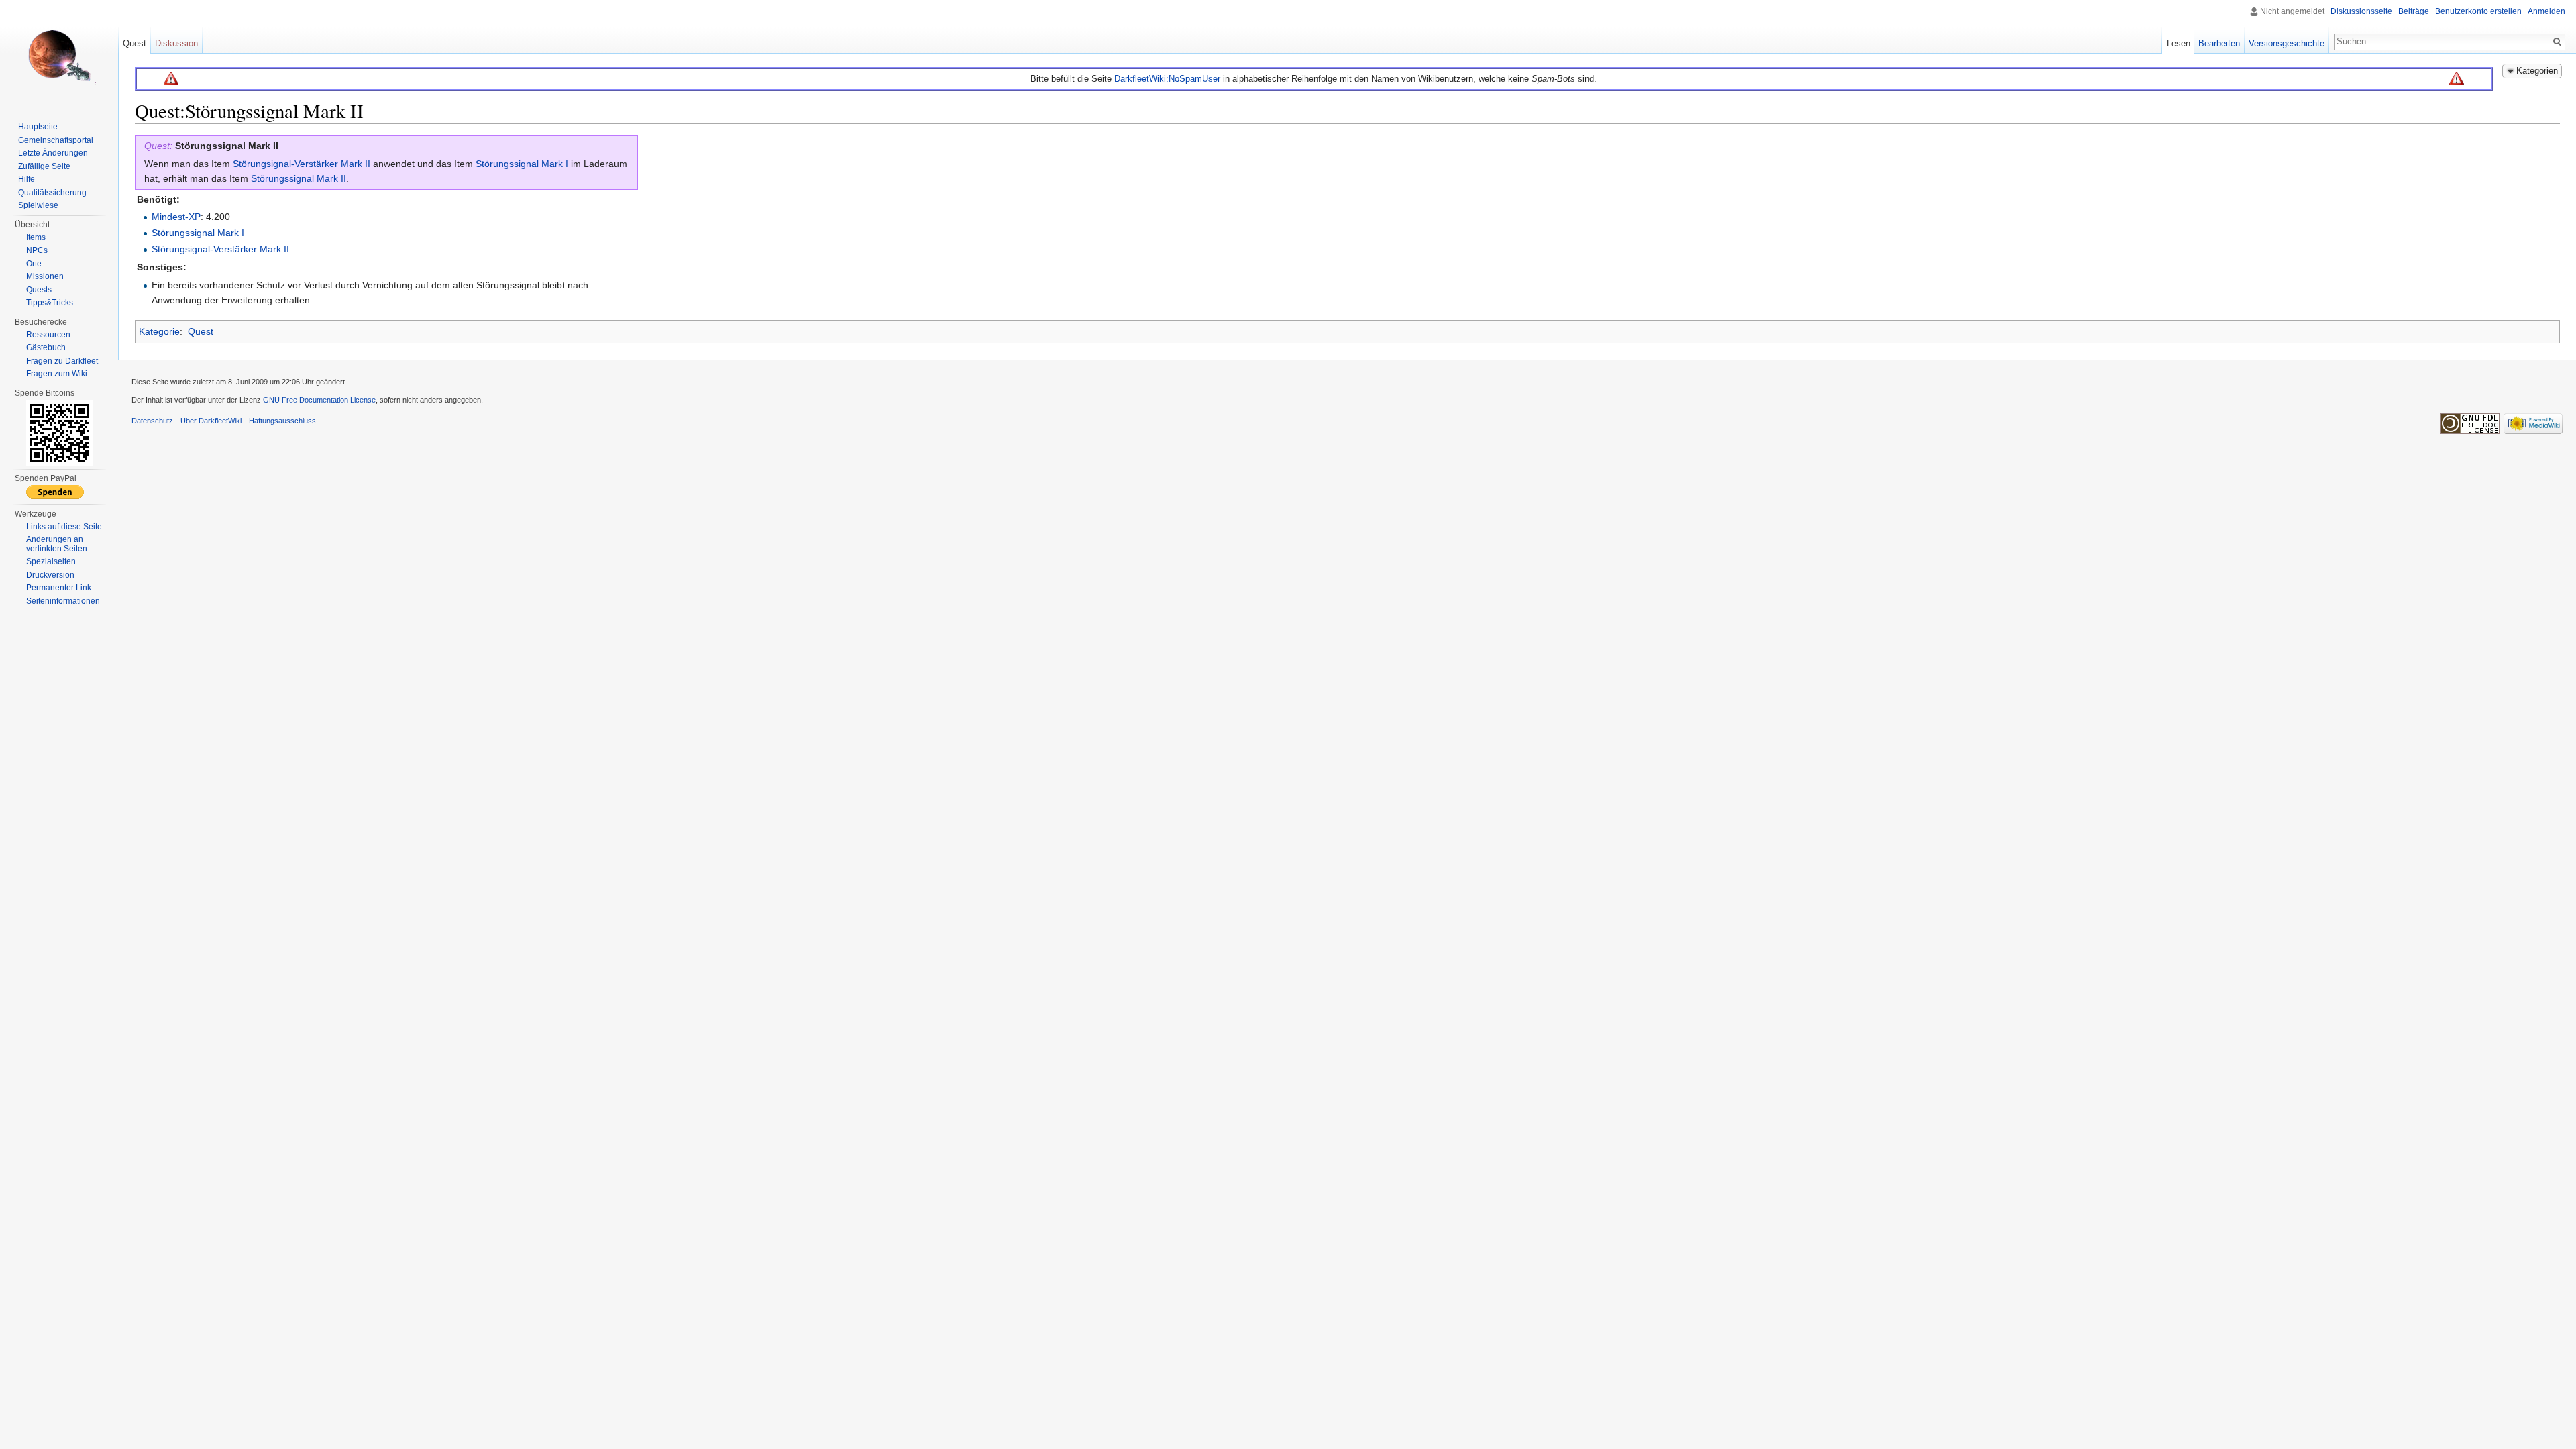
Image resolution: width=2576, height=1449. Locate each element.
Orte (34, 264)
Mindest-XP (176, 217)
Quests (39, 290)
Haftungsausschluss (282, 421)
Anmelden (2546, 11)
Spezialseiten (51, 561)
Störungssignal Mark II (299, 178)
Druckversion (50, 575)
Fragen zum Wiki (57, 374)
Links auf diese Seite (64, 527)
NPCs (37, 250)
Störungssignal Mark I (522, 164)
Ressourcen (48, 335)
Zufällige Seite (44, 166)
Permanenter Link (59, 588)
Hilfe (26, 179)
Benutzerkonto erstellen (2478, 11)
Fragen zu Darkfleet (62, 361)
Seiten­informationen (63, 601)
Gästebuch (46, 347)
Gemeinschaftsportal (56, 140)
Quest (201, 331)
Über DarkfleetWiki (211, 421)
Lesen (2179, 43)
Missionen (45, 276)
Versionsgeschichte (2287, 43)
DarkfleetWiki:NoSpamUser (1167, 79)
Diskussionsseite (2361, 11)
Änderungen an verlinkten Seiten (57, 544)
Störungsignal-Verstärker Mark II (302, 164)
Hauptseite (38, 127)
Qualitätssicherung (52, 193)
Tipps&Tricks (50, 303)
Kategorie (159, 331)
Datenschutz (152, 421)
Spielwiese (38, 205)
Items (36, 237)
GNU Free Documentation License (319, 400)
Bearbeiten (2219, 43)
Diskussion (176, 43)
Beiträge (2414, 11)
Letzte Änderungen (53, 153)
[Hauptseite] (59, 54)
